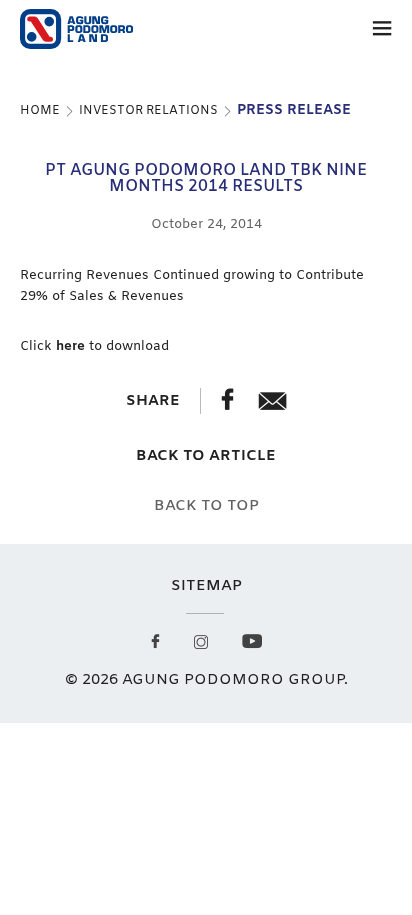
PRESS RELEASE (294, 110)
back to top (206, 506)
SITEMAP (206, 586)
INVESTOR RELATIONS (148, 111)
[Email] (272, 406)
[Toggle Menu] (382, 32)
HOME (40, 111)
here (70, 346)
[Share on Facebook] (229, 406)
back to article (206, 456)
